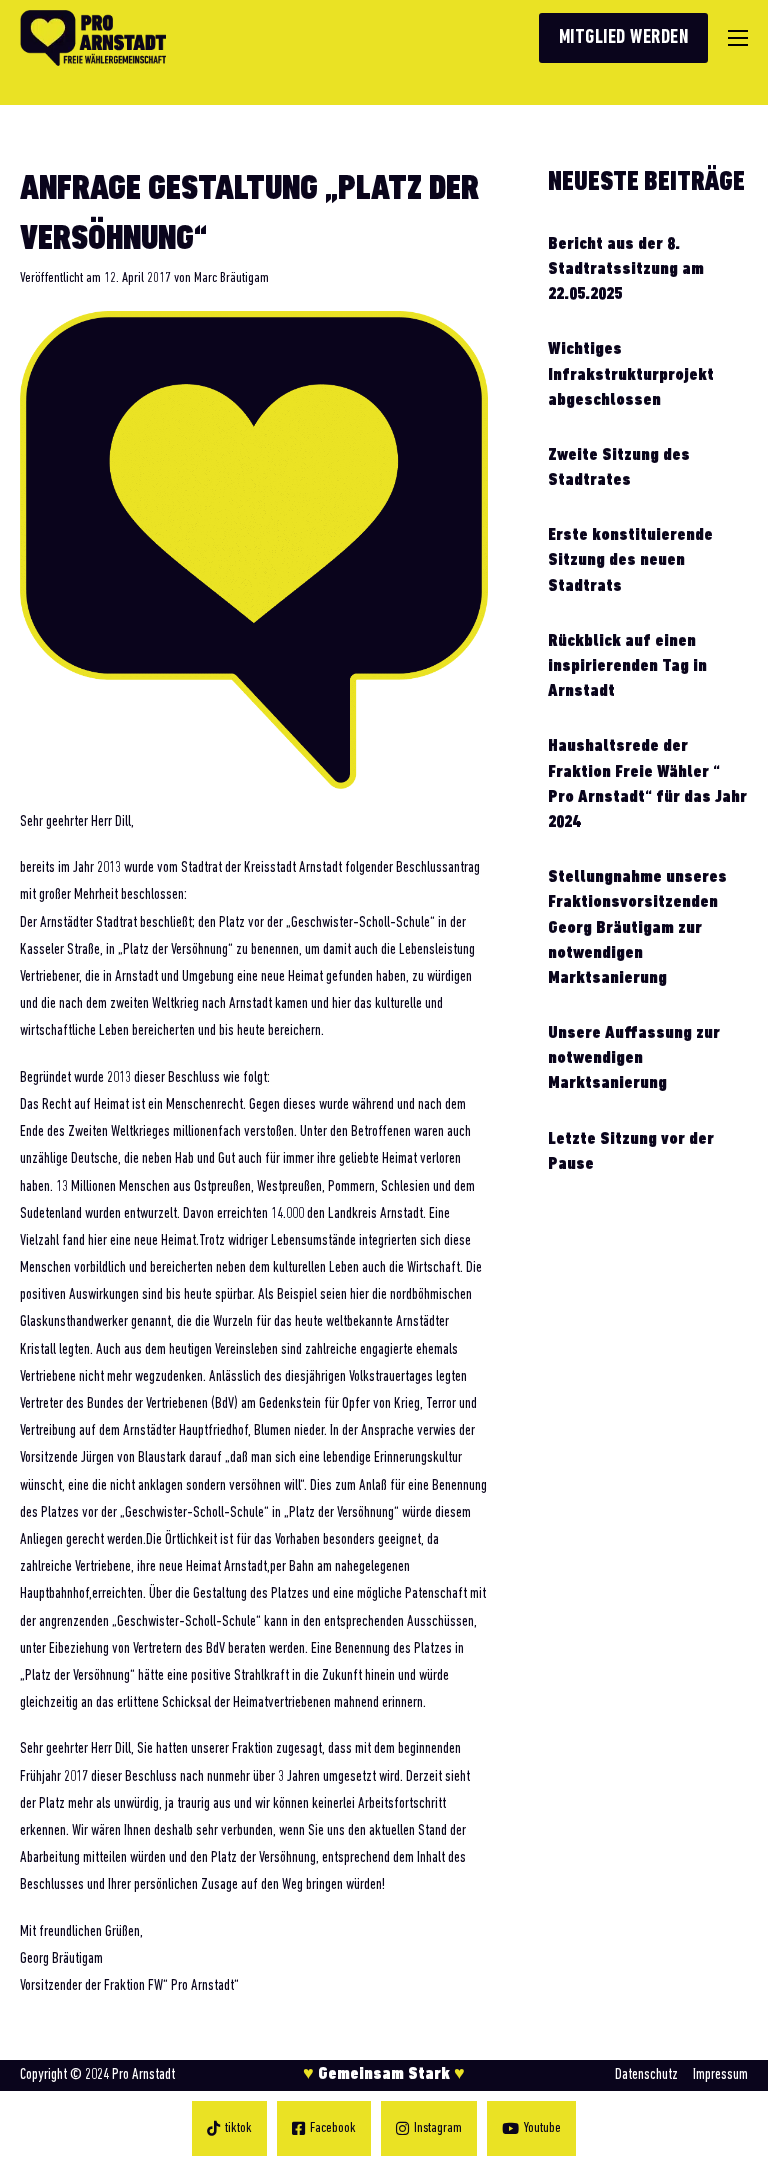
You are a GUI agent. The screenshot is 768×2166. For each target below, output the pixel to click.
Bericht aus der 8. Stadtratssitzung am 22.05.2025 (626, 270)
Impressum (720, 2075)
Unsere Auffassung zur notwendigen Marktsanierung (634, 1059)
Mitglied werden (624, 38)
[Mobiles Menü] (738, 38)
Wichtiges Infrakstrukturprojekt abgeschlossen (631, 375)
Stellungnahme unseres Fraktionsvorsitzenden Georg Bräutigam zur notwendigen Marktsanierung (637, 928)
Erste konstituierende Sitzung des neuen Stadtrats (630, 561)
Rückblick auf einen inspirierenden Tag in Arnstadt (627, 667)
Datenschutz (646, 2075)
